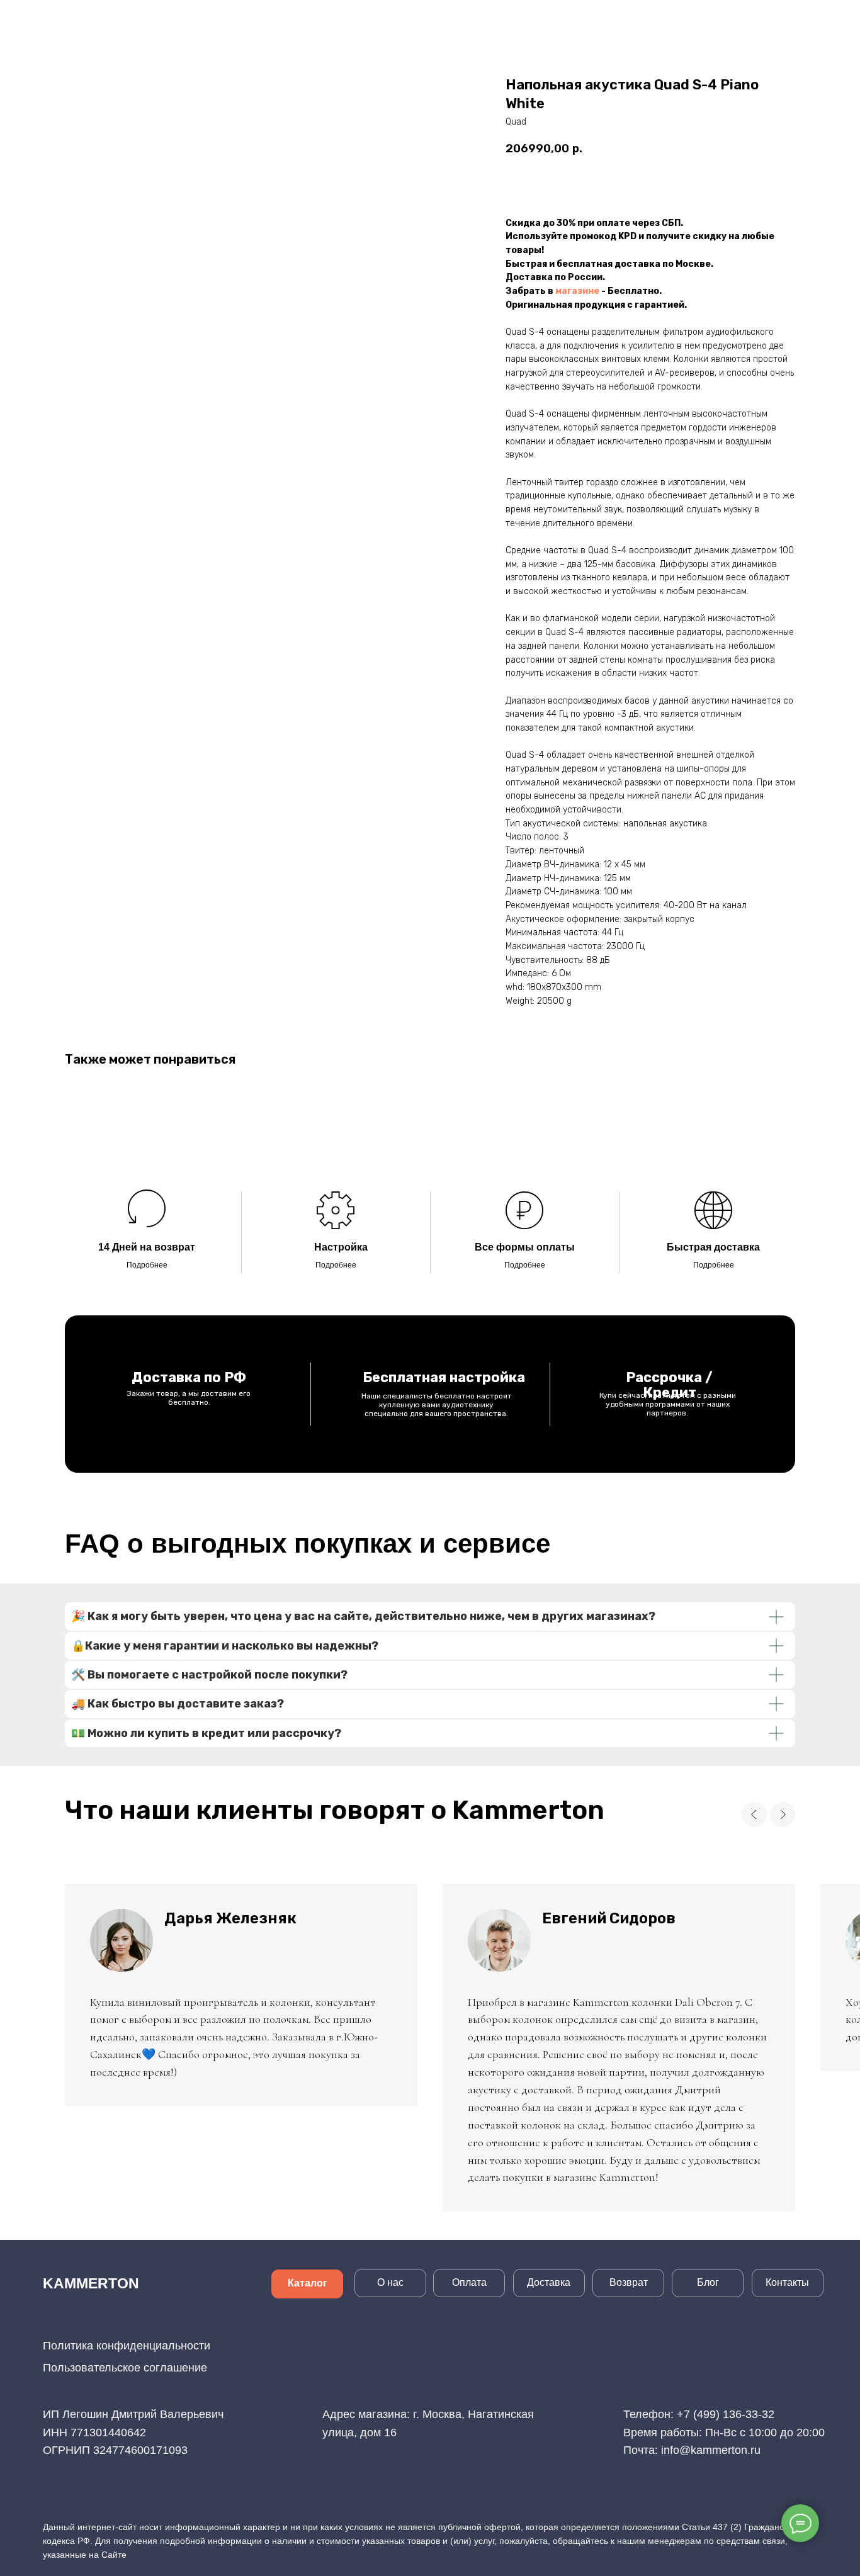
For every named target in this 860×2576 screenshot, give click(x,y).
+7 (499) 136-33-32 (726, 2414)
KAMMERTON (91, 2283)
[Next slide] (783, 1814)
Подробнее (147, 1265)
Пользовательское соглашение (125, 2368)
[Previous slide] (754, 1814)
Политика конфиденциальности (127, 2346)
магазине (577, 291)
